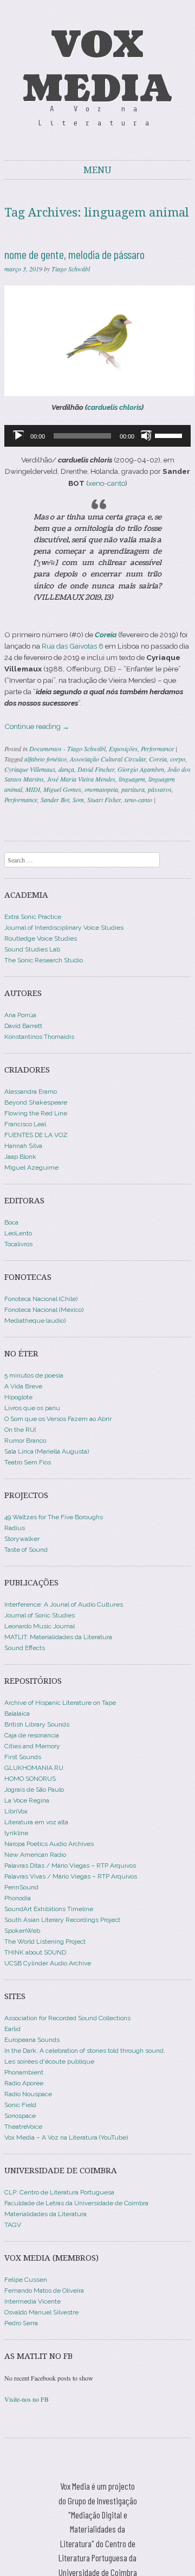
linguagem (132, 779)
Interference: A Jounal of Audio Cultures (64, 1604)
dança (66, 769)
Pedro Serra (21, 2323)
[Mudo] (146, 436)
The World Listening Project (45, 1941)
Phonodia (18, 1898)
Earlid (12, 2029)
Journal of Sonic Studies (40, 1615)
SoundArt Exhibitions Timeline (49, 1909)
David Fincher (96, 769)
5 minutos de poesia (34, 1375)
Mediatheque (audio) (35, 1321)
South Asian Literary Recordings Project (62, 1920)
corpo (178, 759)
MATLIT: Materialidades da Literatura (58, 1637)
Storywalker (22, 1539)
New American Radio (35, 1855)
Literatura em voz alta (36, 1822)
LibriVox (16, 1811)
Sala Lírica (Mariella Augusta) (47, 1451)
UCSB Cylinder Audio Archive (48, 1963)
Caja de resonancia (32, 1735)
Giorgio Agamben (141, 769)
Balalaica (17, 1714)
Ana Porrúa (20, 1015)
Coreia (158, 759)
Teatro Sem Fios (28, 1462)
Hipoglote (18, 1397)
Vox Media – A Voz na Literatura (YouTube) (66, 2137)
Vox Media (97, 67)
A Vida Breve (23, 1386)
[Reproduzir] (18, 436)
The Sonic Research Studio (44, 960)
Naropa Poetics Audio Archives (49, 1844)
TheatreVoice (23, 2127)
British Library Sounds (37, 1724)
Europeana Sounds (32, 2040)
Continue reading (37, 726)
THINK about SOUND (35, 1952)
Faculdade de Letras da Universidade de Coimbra (76, 2203)
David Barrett (23, 1026)
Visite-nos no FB (27, 2399)
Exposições (123, 748)
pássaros (160, 789)
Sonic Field (20, 2105)
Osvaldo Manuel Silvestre (41, 2312)
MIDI (33, 789)
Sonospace (20, 2116)
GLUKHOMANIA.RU (34, 1768)
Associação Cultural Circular (108, 759)
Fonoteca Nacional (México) (44, 1310)
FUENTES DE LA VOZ (36, 1135)
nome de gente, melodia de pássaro (74, 254)
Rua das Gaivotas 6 (73, 646)
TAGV (13, 2225)
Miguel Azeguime (31, 1168)
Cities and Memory (32, 1746)
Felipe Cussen (26, 2280)
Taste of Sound (26, 1550)
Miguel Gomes (62, 789)
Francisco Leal (25, 1124)
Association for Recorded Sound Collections (67, 2018)
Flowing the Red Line (36, 1113)
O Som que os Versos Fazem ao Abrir (58, 1419)
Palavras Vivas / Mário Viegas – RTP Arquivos (71, 1876)
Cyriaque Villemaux (30, 769)
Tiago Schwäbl (71, 269)
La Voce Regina (27, 1800)
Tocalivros (18, 1244)
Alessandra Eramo (31, 1092)
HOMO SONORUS (30, 1779)
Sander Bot (55, 800)
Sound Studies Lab (32, 949)
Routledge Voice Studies (41, 938)
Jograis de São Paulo (34, 1790)
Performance (157, 748)
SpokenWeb (22, 1931)
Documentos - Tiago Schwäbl (67, 748)
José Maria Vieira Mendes (81, 779)
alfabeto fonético (45, 759)
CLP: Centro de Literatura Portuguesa (59, 2192)
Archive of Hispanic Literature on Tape (60, 1703)
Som (78, 800)
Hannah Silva (23, 1146)
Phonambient (24, 2072)
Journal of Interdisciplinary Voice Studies (64, 928)
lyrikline (16, 1833)
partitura (133, 789)
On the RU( (20, 1430)
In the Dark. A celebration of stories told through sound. (85, 2051)
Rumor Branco (25, 1441)
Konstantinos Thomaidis (39, 1037)
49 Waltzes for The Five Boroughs (54, 1517)
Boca (11, 1222)
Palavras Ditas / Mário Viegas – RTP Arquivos (70, 1866)
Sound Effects (25, 1648)
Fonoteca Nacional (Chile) (41, 1299)
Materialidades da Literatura (45, 2214)
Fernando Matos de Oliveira (44, 2291)
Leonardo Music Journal (40, 1626)
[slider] (170, 435)
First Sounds (23, 1757)
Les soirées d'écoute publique (49, 2061)
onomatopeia (101, 789)
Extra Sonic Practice (33, 917)
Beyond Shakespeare (36, 1102)
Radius (15, 1528)
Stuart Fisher (104, 800)
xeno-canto (107, 483)
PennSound (21, 1887)
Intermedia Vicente (32, 2301)
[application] (97, 436)
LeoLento (18, 1233)
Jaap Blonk (20, 1157)
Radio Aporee (24, 2083)
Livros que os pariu (32, 1408)
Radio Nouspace (28, 2094)
